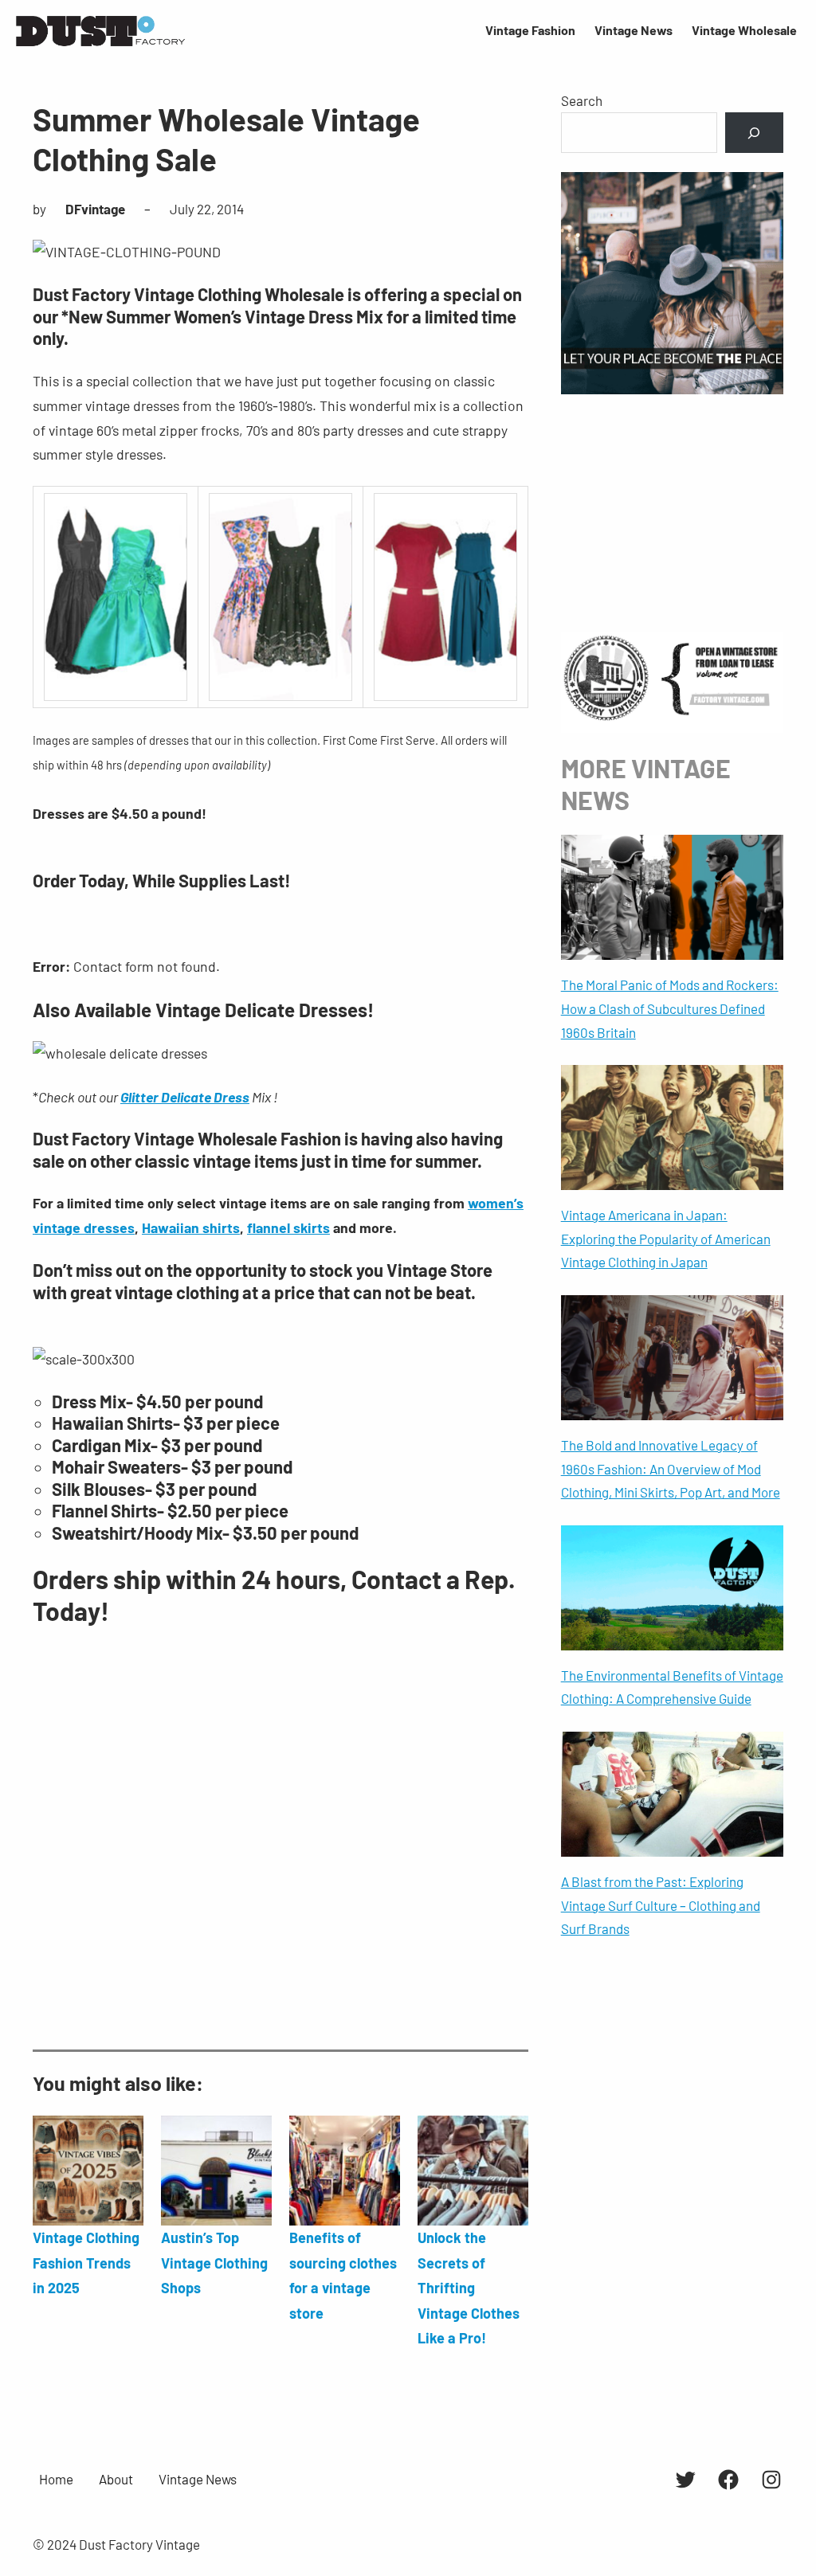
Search (582, 100)
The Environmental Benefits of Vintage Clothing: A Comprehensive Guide (672, 1687)
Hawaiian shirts (191, 1227)
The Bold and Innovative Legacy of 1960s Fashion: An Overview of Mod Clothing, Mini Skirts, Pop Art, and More (671, 1469)
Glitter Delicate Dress (185, 1097)
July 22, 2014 (207, 209)
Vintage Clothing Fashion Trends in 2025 (86, 2263)
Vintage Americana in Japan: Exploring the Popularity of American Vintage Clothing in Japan (666, 1239)
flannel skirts (288, 1227)
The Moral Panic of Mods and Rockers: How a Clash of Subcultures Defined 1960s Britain (670, 1008)
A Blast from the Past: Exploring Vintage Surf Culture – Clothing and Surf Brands (661, 1905)
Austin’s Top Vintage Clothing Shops (214, 2263)
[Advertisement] (280, 1860)
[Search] (754, 133)
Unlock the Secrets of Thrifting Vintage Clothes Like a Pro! (469, 2288)
